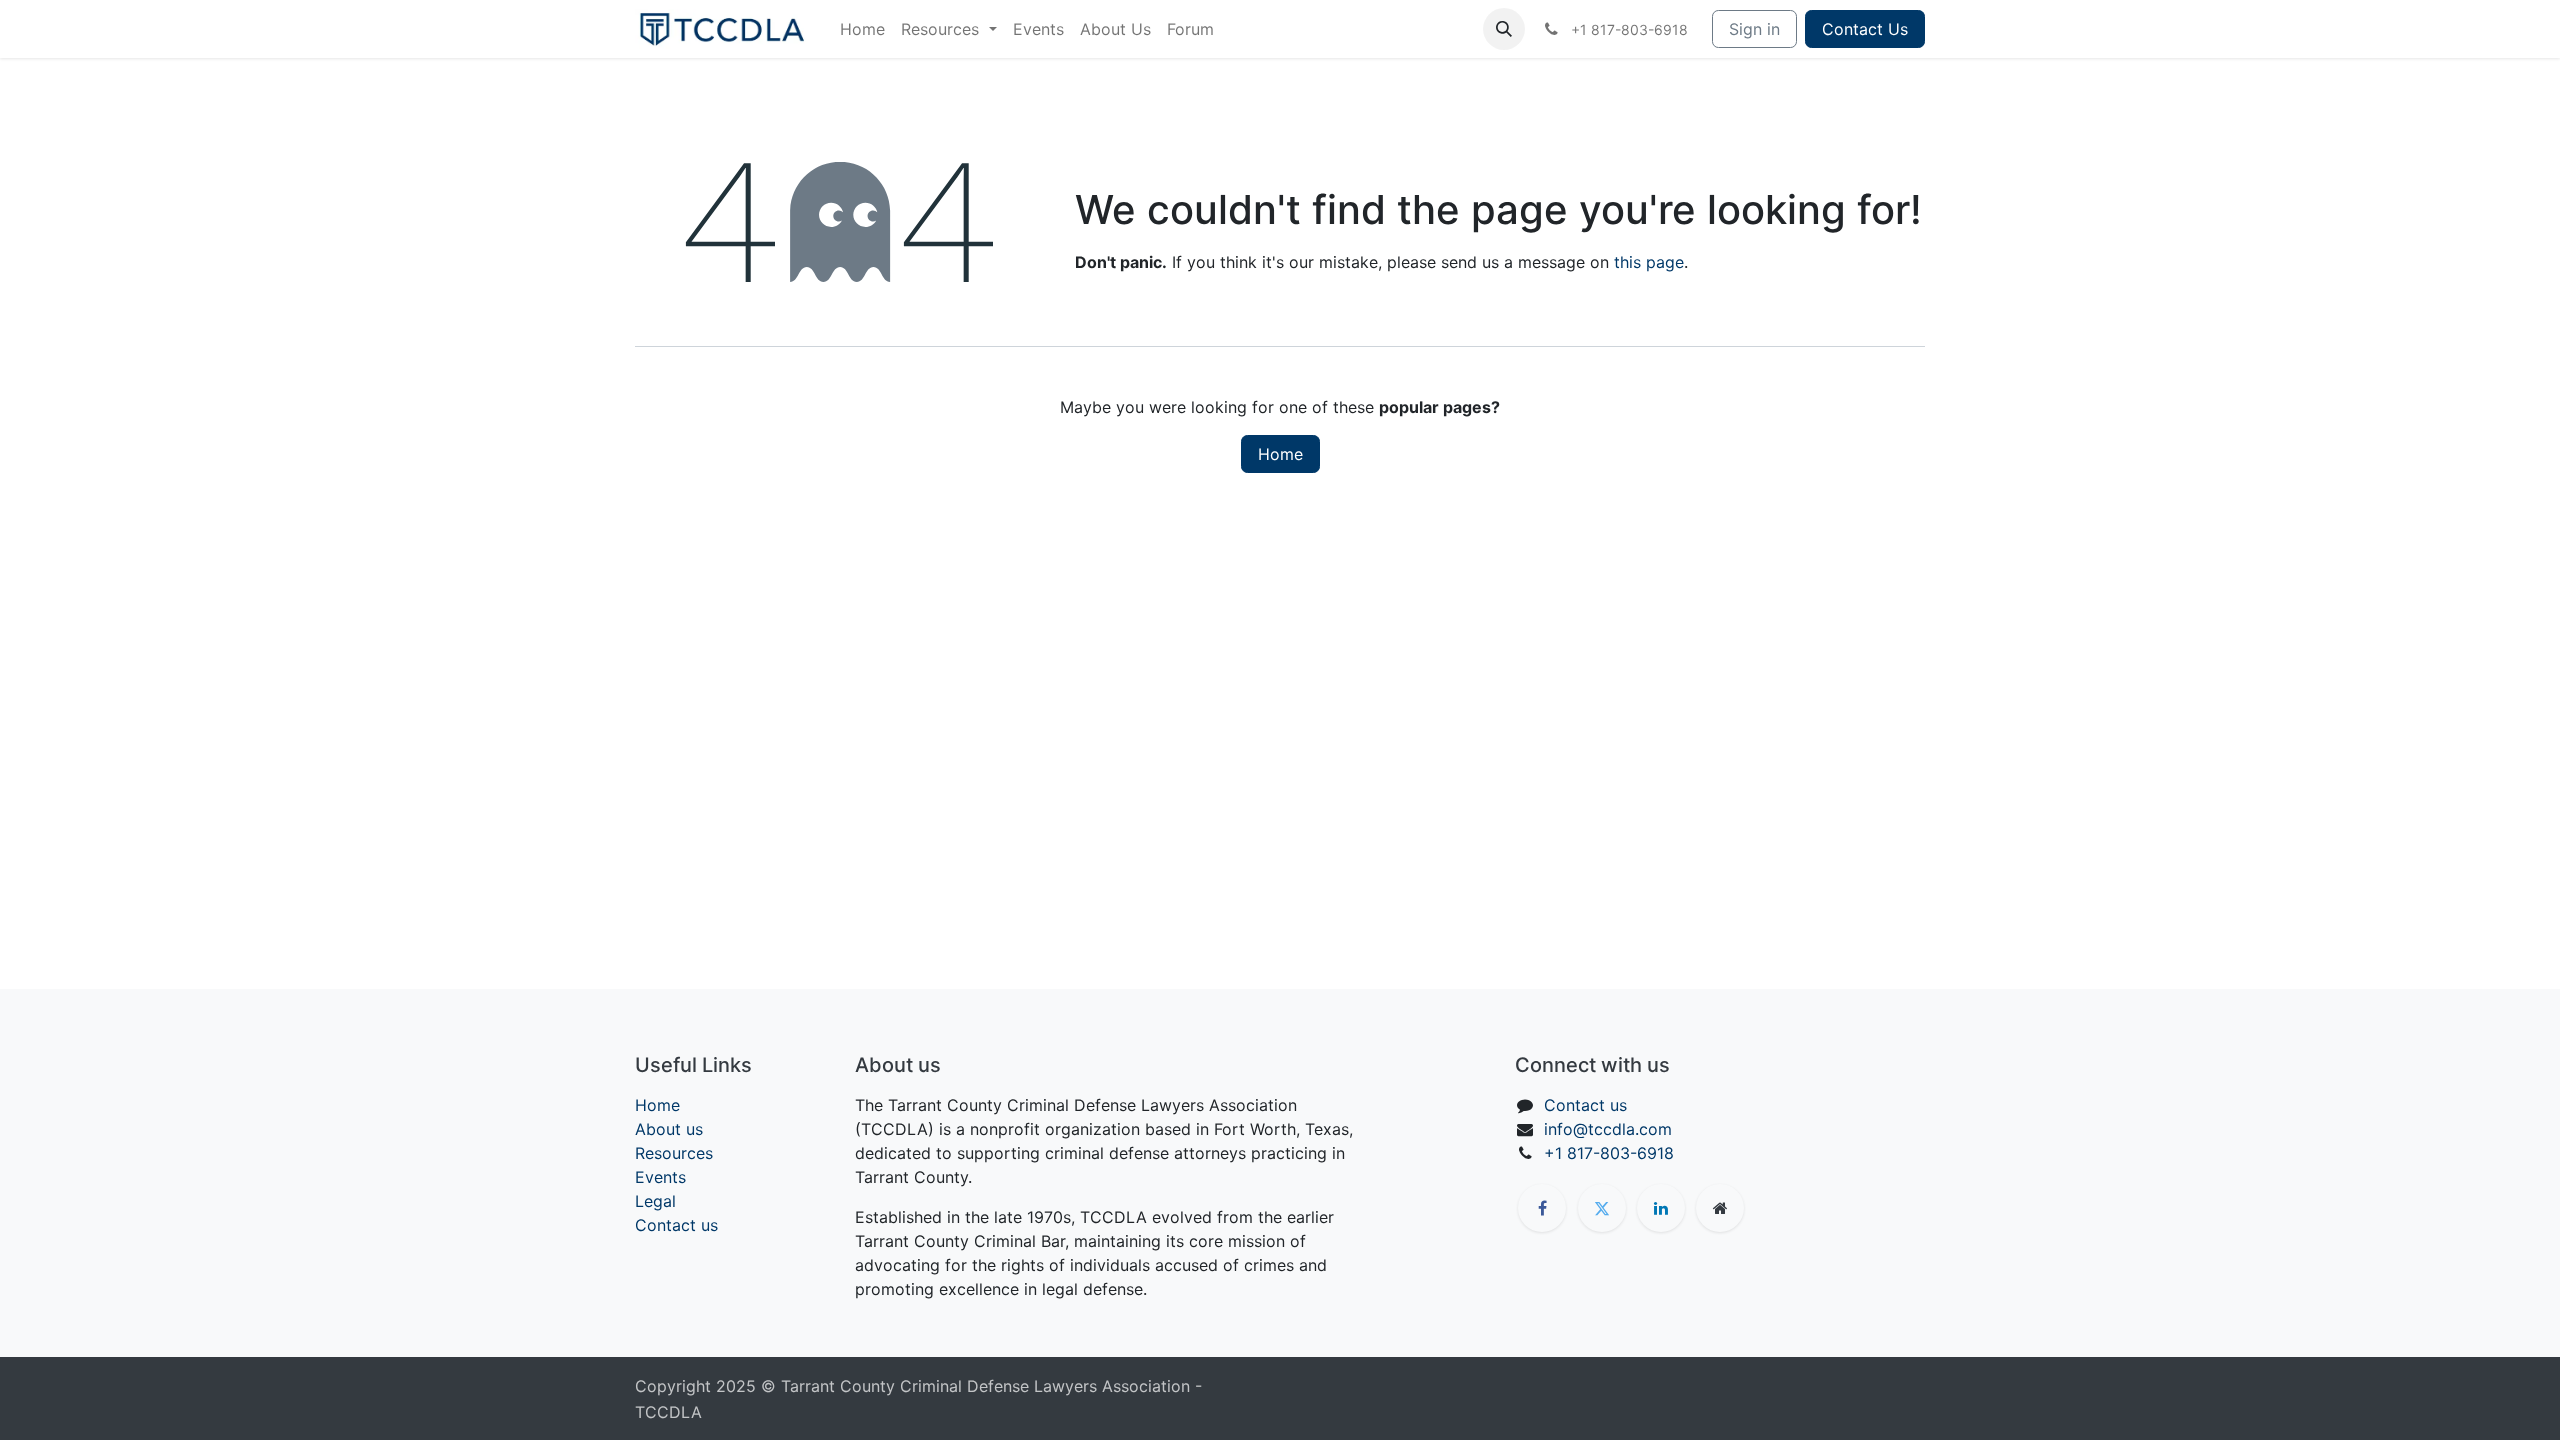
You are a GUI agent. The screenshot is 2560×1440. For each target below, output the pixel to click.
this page (1649, 262)
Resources (674, 1153)
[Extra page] (1720, 1208)
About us (669, 1129)
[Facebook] (1542, 1208)
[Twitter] (1602, 1208)
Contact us (676, 1225)
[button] (1504, 29)
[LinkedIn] (1661, 1208)
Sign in (1754, 29)
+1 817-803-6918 (1609, 1153)
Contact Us (1865, 29)
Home (1280, 454)
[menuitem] (862, 29)
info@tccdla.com (1608, 1129)
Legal (655, 1201)
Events (660, 1177)
